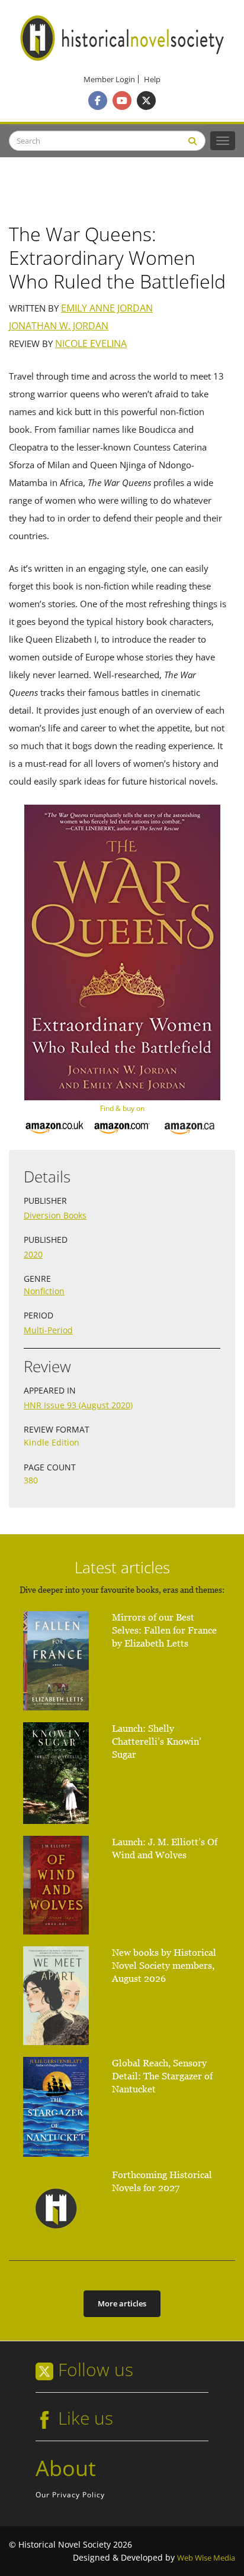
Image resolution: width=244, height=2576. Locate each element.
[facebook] (98, 101)
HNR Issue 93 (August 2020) (78, 1405)
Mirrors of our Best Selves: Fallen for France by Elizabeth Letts (164, 1630)
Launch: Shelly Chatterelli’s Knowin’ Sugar (157, 1741)
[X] (146, 101)
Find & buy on (122, 1108)
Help (152, 80)
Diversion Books (55, 1215)
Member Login (109, 80)
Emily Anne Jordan (107, 308)
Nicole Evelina (91, 344)
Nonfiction (44, 1291)
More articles (122, 2303)
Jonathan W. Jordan (59, 326)
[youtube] (122, 101)
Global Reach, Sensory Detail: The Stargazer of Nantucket (162, 2076)
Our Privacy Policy (70, 2495)
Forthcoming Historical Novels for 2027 (162, 2181)
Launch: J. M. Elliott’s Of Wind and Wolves (165, 1848)
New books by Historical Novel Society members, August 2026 (164, 1966)
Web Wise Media (206, 2558)
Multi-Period (48, 1330)
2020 (33, 1254)
